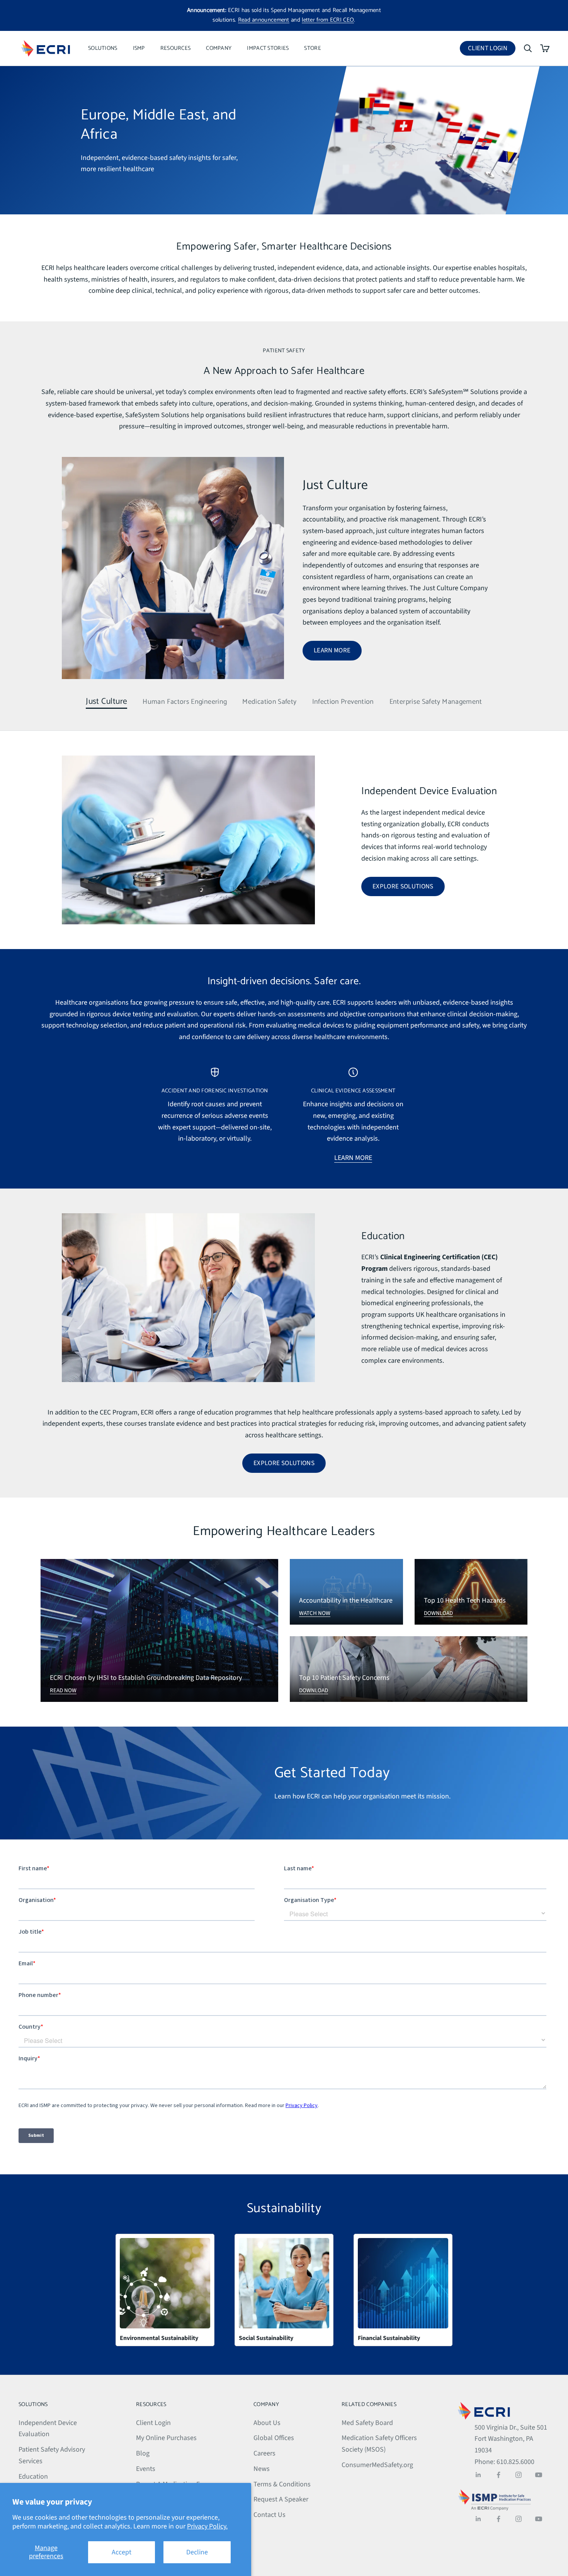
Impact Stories (268, 48)
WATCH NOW (315, 1613)
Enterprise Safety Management (436, 702)
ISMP (139, 48)
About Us (267, 2423)
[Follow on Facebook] (498, 2475)
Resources (176, 48)
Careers (264, 2453)
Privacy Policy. (207, 2526)
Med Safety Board (367, 2423)
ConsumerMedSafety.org (377, 2465)
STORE (312, 48)
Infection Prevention (343, 702)
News (262, 2469)
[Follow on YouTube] (539, 2475)
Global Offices (274, 2438)
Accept (122, 2552)
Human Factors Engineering (185, 702)
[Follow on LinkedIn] (478, 2475)
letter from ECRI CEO (328, 20)
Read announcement (264, 20)
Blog (143, 2453)
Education (33, 2477)
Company (219, 48)
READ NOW (63, 1690)
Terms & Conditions (282, 2484)
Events (146, 2469)
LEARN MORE (332, 650)
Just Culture (106, 702)
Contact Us (270, 2515)
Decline (197, 2552)
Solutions (103, 48)
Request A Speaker (281, 2499)
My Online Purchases (166, 2438)
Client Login (492, 50)
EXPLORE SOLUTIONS (403, 886)
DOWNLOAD (438, 1613)
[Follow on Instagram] (519, 2475)
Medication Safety (269, 702)
